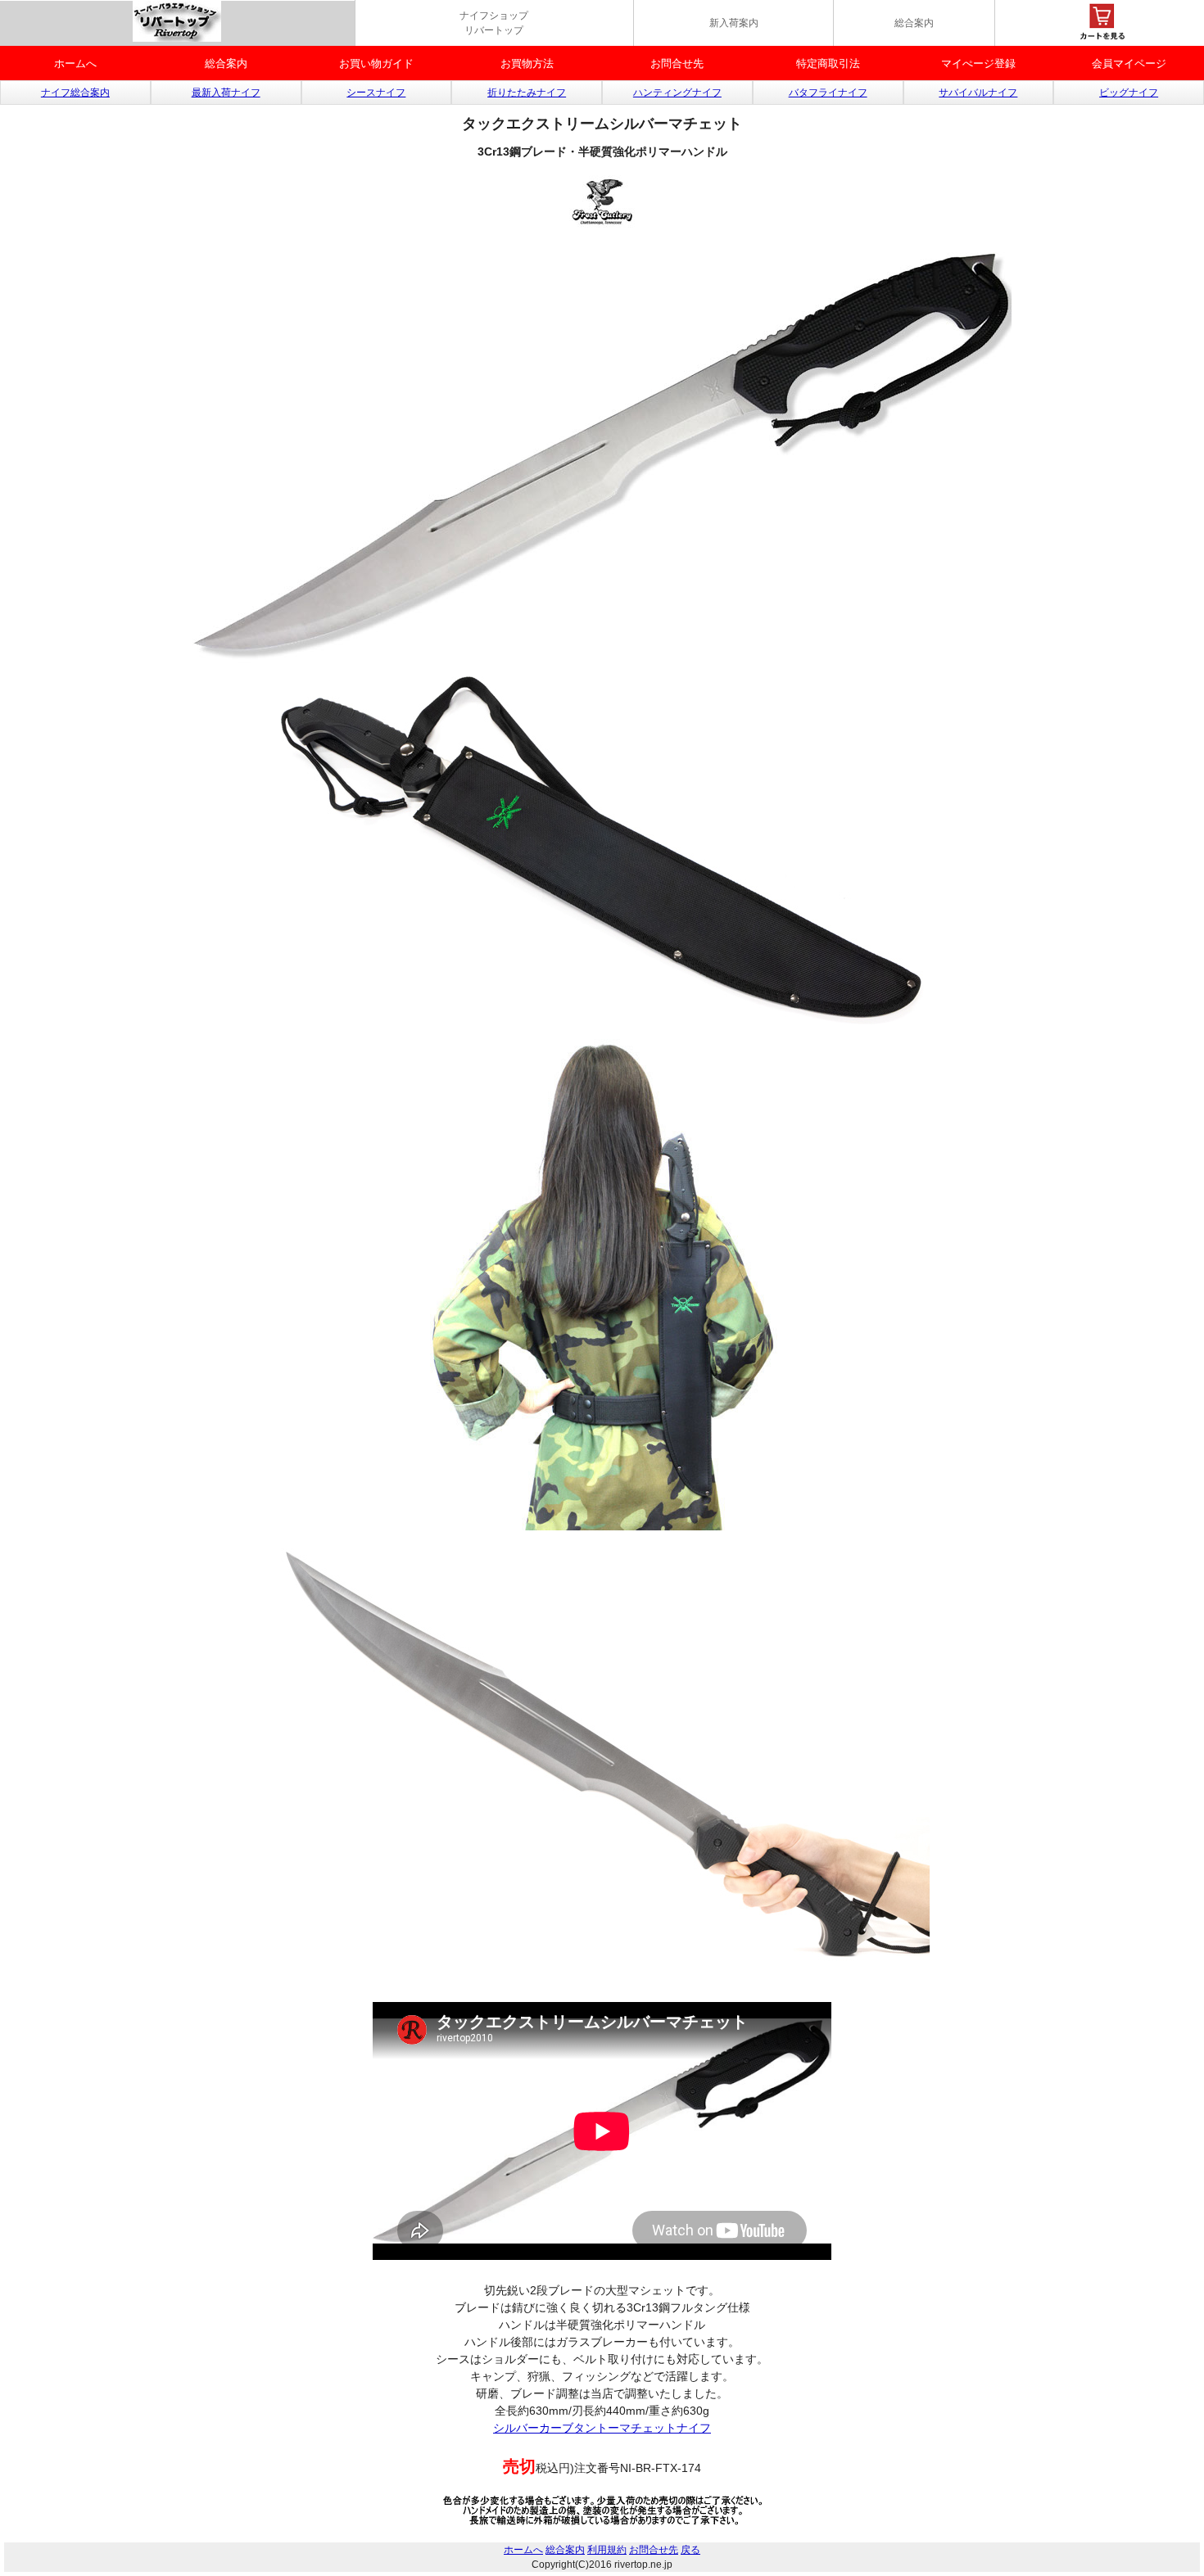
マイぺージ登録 (978, 63)
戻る (690, 2550)
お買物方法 (527, 63)
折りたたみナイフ (527, 93)
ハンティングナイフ (677, 93)
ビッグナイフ (1129, 93)
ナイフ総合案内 (75, 93)
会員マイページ (1129, 63)
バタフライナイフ (828, 93)
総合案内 (914, 23)
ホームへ (75, 63)
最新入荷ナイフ (226, 93)
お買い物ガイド (376, 63)
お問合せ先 (677, 63)
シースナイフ (376, 93)
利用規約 (607, 2550)
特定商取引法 (828, 63)
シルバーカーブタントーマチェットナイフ (602, 2428)
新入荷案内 (734, 23)
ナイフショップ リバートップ (494, 23)
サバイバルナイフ (978, 93)
